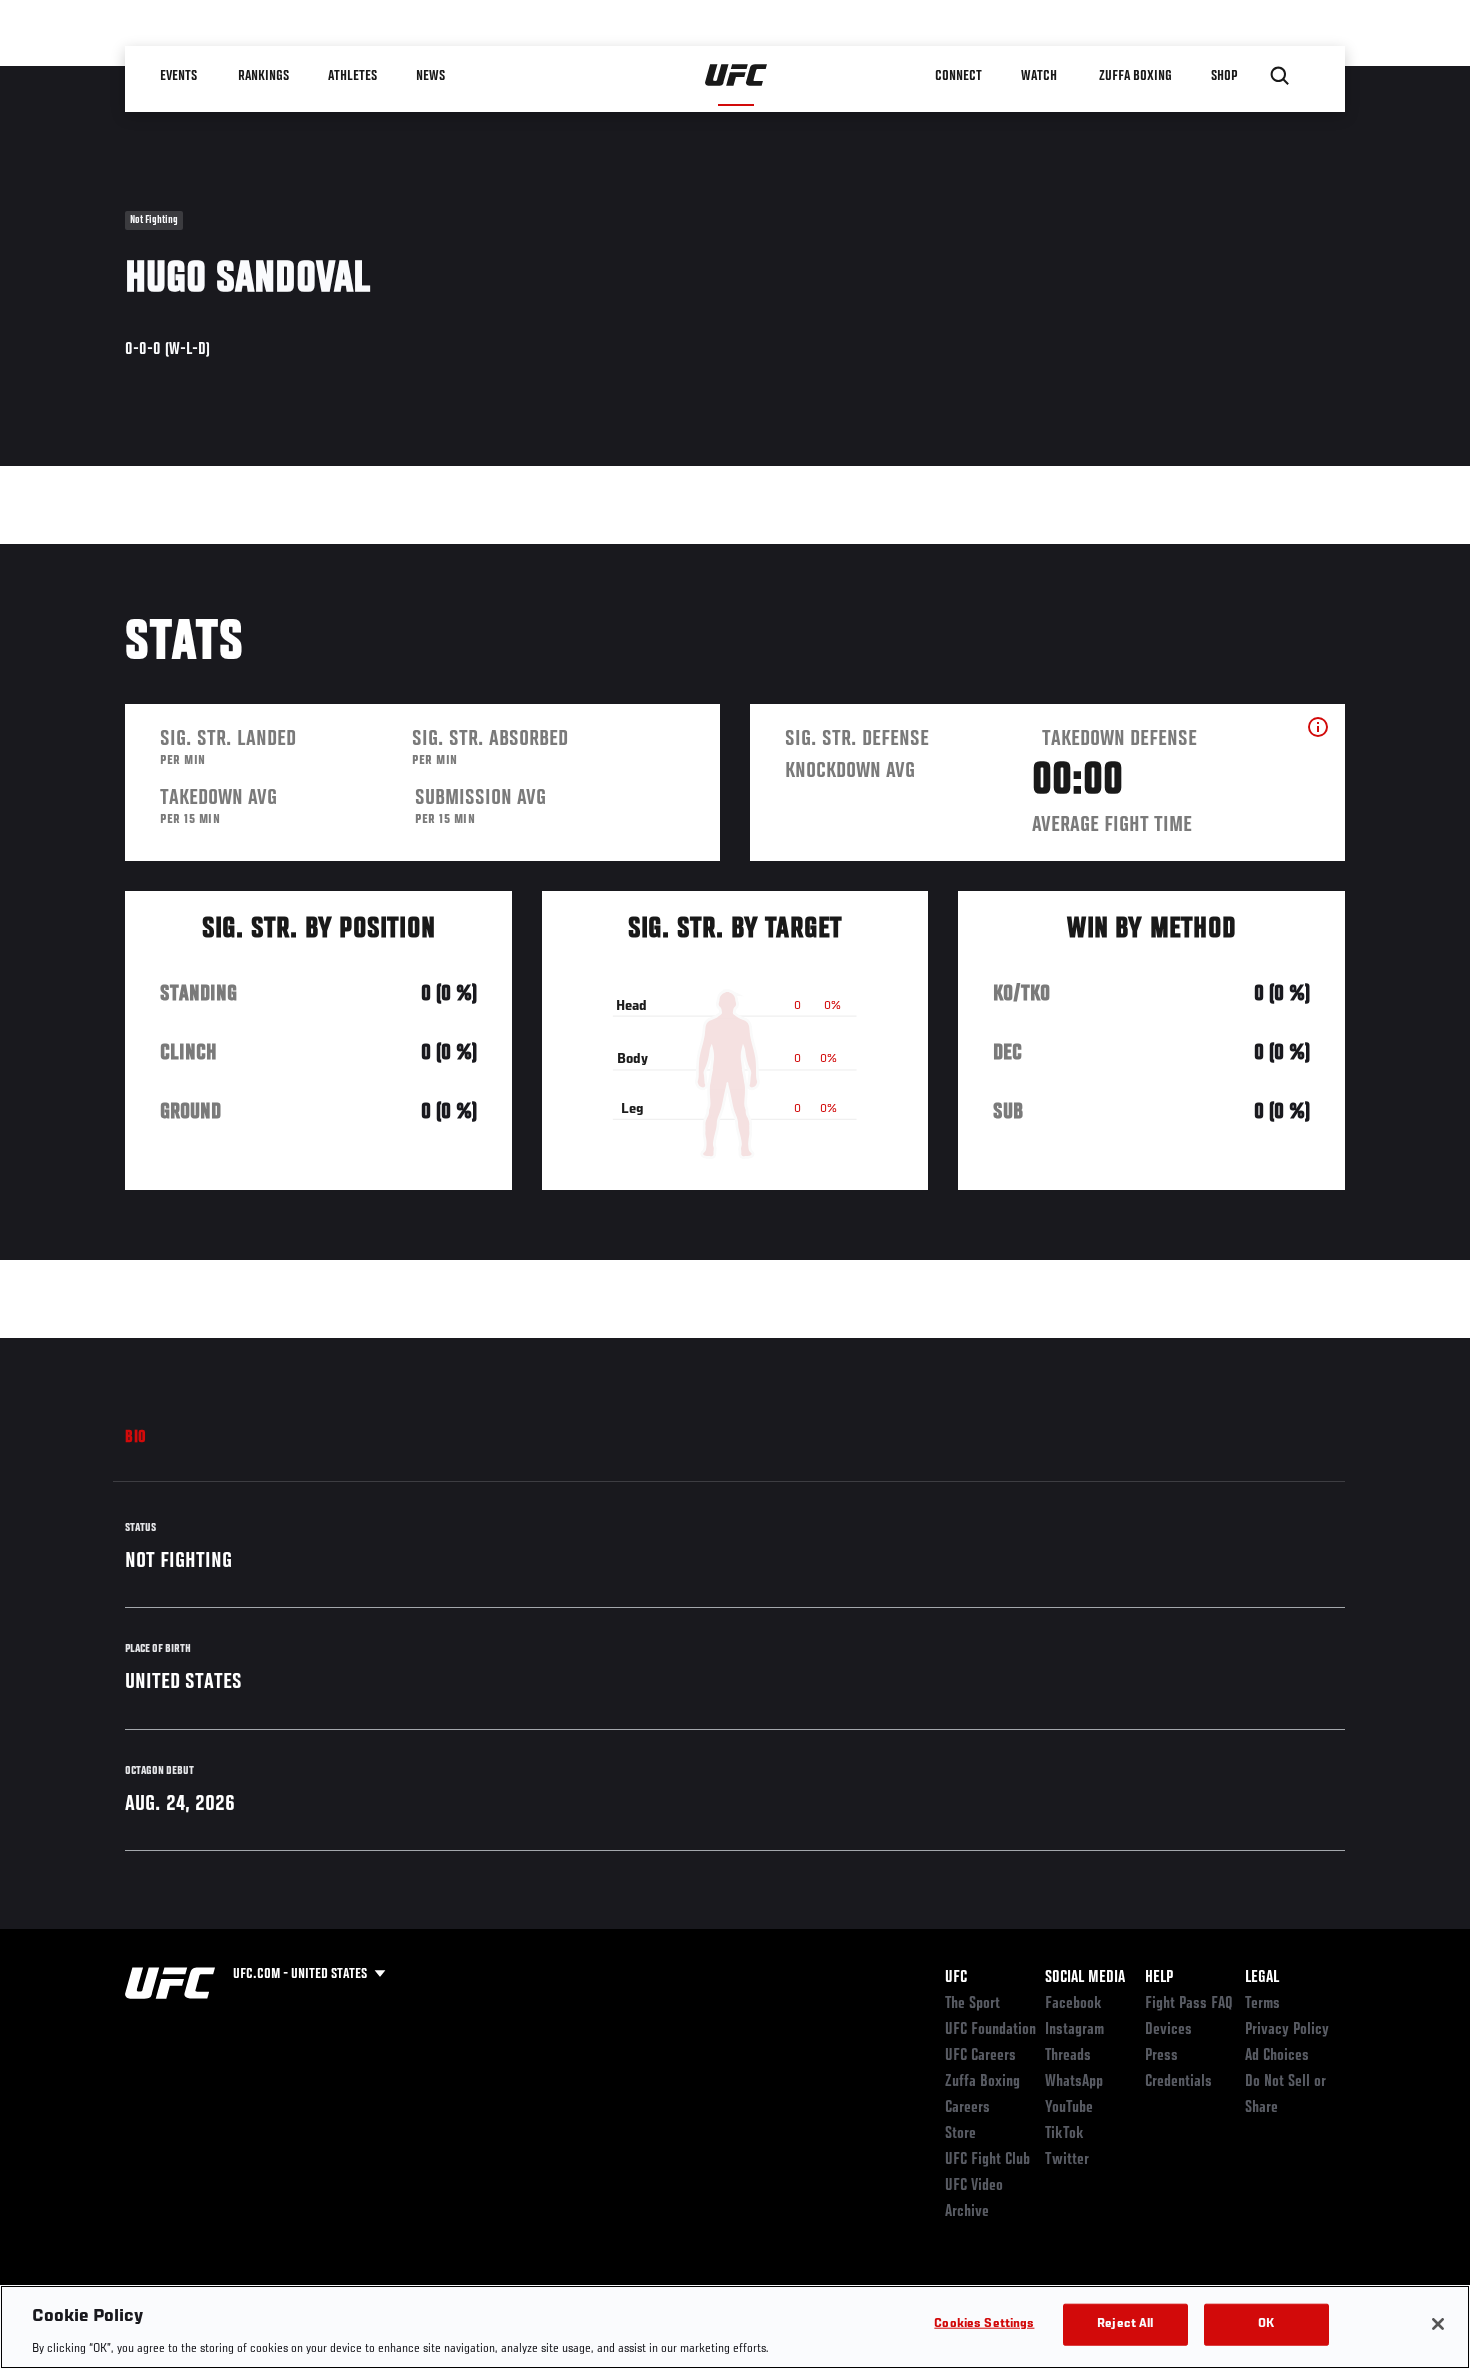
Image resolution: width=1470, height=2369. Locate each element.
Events (179, 76)
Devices (1168, 2030)
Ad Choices (1277, 2056)
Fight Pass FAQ (1189, 2004)
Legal (1262, 1978)
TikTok (1064, 2134)
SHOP (1225, 76)
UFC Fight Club (987, 2160)
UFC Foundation (990, 2030)
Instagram (1074, 2030)
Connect (959, 76)
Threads (1068, 2056)
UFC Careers (980, 2056)
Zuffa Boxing (1136, 76)
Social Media (1085, 1978)
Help (1159, 1978)
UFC (956, 1978)
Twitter (1067, 2160)
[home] (736, 76)
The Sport (972, 2004)
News (431, 76)
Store (960, 2134)
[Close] (1438, 2324)
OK (1266, 2323)
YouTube (1069, 2108)
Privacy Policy (1287, 2030)
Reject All (1125, 2323)
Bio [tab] (136, 1438)
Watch (1040, 76)
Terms (1262, 2004)
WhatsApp (1074, 2082)
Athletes (353, 76)
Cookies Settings (984, 2323)
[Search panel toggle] (1280, 76)
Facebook (1073, 2004)
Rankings (264, 76)
